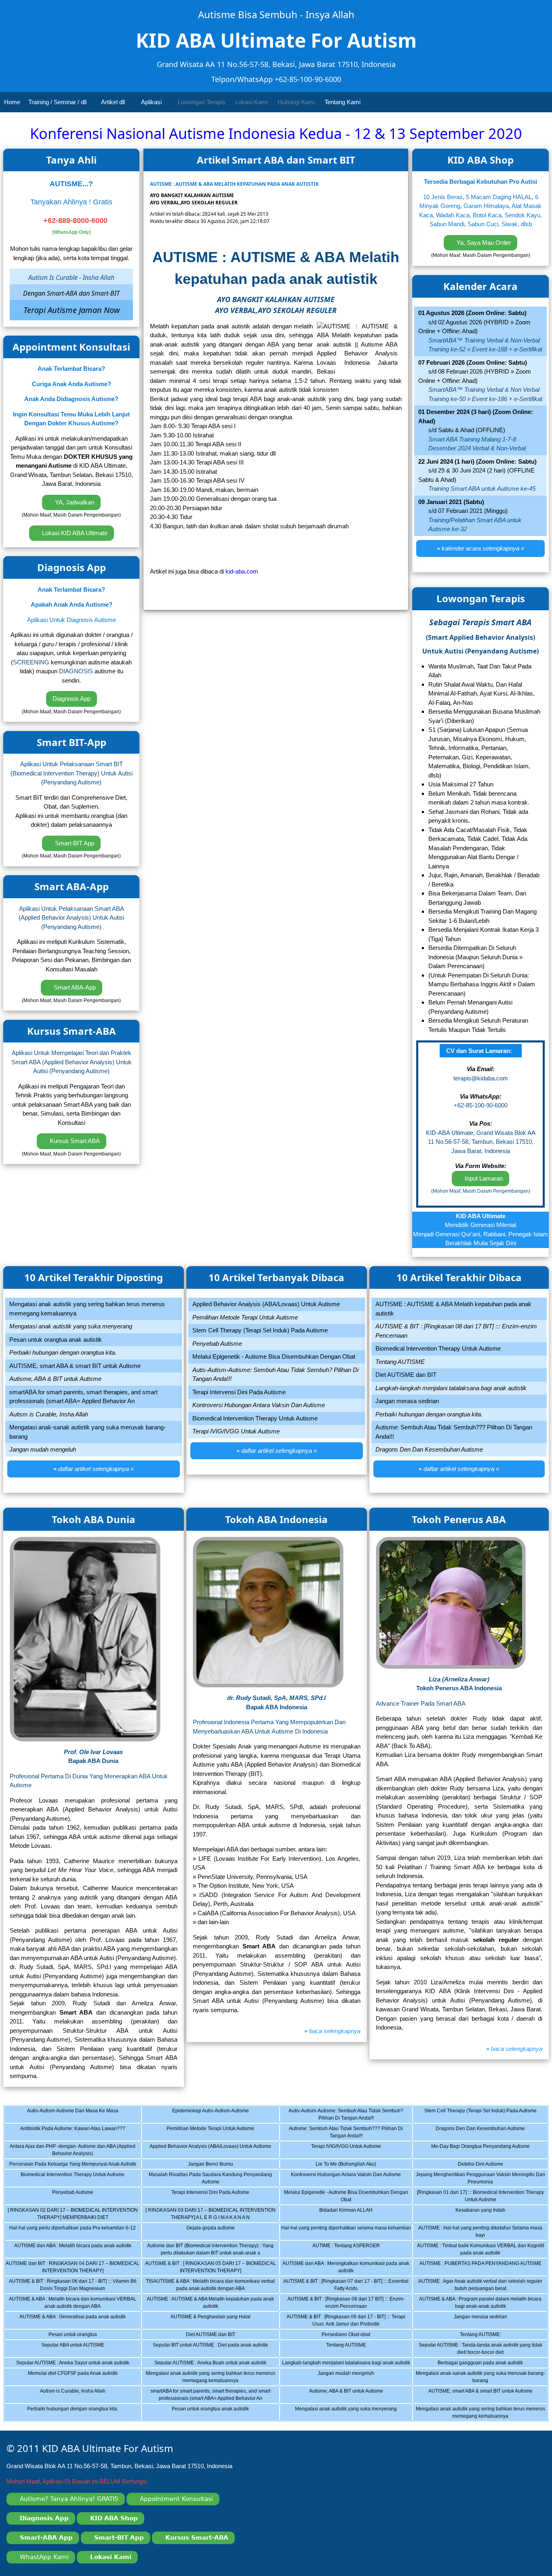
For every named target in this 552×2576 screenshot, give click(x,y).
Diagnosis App (72, 699)
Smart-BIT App (74, 843)
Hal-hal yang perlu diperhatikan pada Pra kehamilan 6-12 (73, 2233)
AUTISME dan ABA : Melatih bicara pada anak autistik (76, 2250)
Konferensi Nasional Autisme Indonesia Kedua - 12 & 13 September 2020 (276, 133)
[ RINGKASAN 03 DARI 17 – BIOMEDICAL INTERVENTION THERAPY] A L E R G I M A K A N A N (211, 2215)
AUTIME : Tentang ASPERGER (354, 2250)
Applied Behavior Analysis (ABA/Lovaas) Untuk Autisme (212, 2151)
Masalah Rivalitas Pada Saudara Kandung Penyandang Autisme (212, 2179)
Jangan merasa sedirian (487, 2322)
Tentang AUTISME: (487, 2336)
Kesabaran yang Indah (487, 2215)
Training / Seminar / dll (58, 102)
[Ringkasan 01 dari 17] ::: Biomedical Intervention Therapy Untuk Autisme (481, 2197)
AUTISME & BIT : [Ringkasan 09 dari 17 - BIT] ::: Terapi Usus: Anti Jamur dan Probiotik (349, 2322)
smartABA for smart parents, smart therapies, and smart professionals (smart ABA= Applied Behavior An (213, 2396)
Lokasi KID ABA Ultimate (74, 533)
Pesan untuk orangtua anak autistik (216, 2414)
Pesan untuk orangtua (78, 2336)
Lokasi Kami (252, 102)
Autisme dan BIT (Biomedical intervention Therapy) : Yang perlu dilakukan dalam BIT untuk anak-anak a (211, 2250)
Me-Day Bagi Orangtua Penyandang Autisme (487, 2151)
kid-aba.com (242, 571)
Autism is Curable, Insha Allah (78, 2396)
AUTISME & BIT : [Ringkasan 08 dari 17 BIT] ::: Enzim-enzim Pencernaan (350, 2304)
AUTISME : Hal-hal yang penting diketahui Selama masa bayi (482, 2233)
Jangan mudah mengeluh (354, 2378)
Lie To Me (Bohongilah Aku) (354, 2165)
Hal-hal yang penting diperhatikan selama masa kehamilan (347, 2233)
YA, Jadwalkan (74, 502)
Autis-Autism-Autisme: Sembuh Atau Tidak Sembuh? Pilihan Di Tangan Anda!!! (350, 2116)
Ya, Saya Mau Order (483, 243)
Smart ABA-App (74, 987)
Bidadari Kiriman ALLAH (354, 2215)
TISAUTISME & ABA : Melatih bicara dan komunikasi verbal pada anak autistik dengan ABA (210, 2286)
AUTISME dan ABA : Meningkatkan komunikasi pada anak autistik (347, 2268)
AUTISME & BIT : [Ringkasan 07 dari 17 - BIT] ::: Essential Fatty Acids (348, 2286)
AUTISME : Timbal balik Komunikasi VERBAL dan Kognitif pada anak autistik (481, 2250)
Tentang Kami (343, 102)
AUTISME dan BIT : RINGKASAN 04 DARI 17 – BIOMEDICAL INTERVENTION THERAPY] (73, 2268)
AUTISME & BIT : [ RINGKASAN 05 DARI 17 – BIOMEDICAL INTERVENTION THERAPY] (211, 2268)
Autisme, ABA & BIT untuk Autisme (354, 2396)
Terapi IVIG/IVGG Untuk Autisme (354, 2151)
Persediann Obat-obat (354, 2336)
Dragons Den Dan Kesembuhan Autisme (487, 2133)
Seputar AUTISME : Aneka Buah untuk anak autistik (215, 2364)
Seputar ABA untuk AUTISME (78, 2350)
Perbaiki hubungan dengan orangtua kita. (78, 2414)
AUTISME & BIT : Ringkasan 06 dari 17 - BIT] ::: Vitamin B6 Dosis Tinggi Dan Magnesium (73, 2286)
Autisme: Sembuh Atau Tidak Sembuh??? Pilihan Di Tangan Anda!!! (351, 2133)
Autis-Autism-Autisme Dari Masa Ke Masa (78, 2116)
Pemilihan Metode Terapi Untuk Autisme (216, 2133)
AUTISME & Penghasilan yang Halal (216, 2322)
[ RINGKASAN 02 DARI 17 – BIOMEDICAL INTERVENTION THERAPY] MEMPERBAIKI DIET (73, 2215)
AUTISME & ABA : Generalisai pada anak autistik (78, 2322)
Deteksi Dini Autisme (487, 2165)
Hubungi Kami (296, 102)
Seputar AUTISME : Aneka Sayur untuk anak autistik (77, 2364)
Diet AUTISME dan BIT (216, 2336)
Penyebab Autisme (78, 2197)
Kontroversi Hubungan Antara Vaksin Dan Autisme (352, 2179)
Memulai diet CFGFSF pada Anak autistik (78, 2378)
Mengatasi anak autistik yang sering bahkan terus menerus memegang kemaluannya (211, 2378)
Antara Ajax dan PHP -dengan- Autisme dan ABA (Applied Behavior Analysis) (73, 2151)
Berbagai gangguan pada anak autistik (487, 2364)
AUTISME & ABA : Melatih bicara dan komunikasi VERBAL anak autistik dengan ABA (73, 2304)
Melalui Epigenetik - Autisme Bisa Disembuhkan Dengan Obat (348, 2197)
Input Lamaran (483, 1178)
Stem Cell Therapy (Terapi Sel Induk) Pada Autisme (485, 2116)
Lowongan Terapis (202, 102)
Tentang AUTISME (354, 2350)
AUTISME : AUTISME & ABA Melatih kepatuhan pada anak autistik (211, 2304)
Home (12, 102)
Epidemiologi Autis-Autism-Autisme (216, 2116)
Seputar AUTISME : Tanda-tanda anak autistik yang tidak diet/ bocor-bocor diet (482, 2350)
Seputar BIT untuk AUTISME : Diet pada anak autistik (214, 2350)
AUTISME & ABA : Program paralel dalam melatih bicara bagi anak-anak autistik (482, 2304)
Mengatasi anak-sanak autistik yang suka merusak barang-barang (481, 2378)
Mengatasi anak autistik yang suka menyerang (354, 2414)
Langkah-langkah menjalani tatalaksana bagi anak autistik (347, 2364)
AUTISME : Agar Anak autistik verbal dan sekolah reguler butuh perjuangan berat (482, 2286)
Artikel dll (114, 102)
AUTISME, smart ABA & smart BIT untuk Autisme (487, 2396)
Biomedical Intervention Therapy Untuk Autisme (78, 2179)
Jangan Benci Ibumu (216, 2165)
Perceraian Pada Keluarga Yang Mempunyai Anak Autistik (73, 2165)
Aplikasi (152, 102)
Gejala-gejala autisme (216, 2233)
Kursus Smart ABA (74, 1141)
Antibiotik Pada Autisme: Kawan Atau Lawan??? (78, 2133)
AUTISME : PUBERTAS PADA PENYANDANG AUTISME (482, 2268)
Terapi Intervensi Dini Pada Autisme (216, 2197)
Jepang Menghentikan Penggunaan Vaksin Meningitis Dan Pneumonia (481, 2179)
